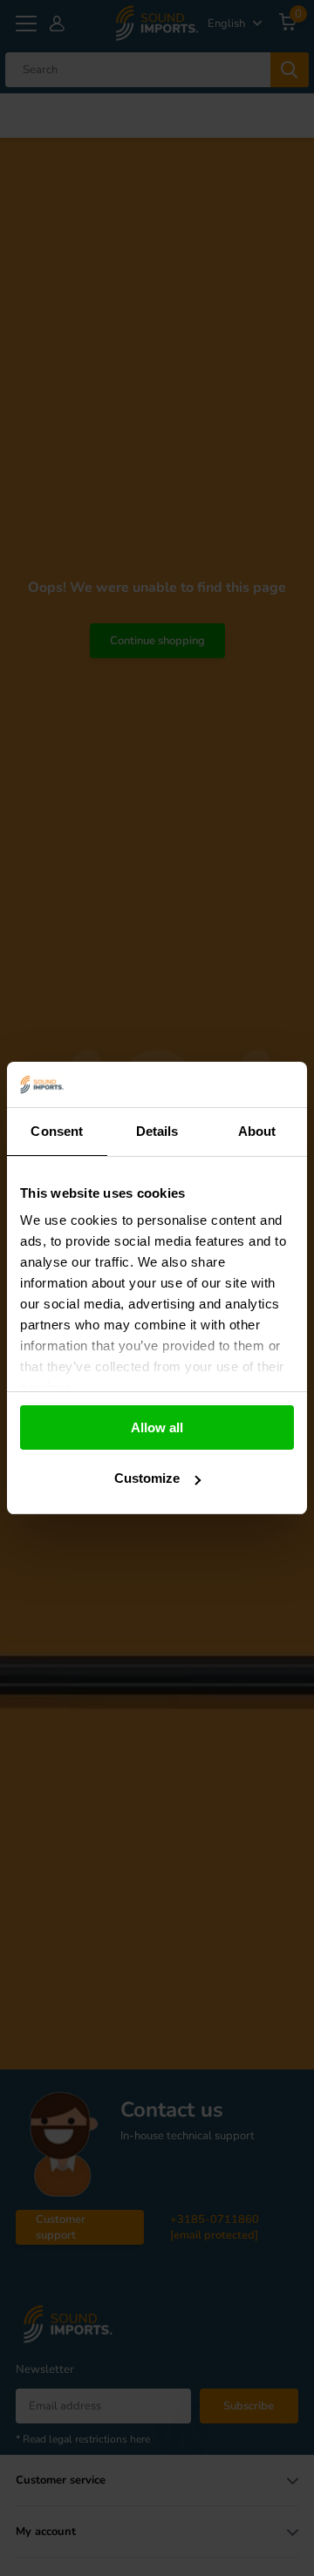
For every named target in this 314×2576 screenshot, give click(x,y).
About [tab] (257, 1131)
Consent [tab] (57, 1131)
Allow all (157, 1427)
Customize (147, 1478)
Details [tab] (157, 1131)
